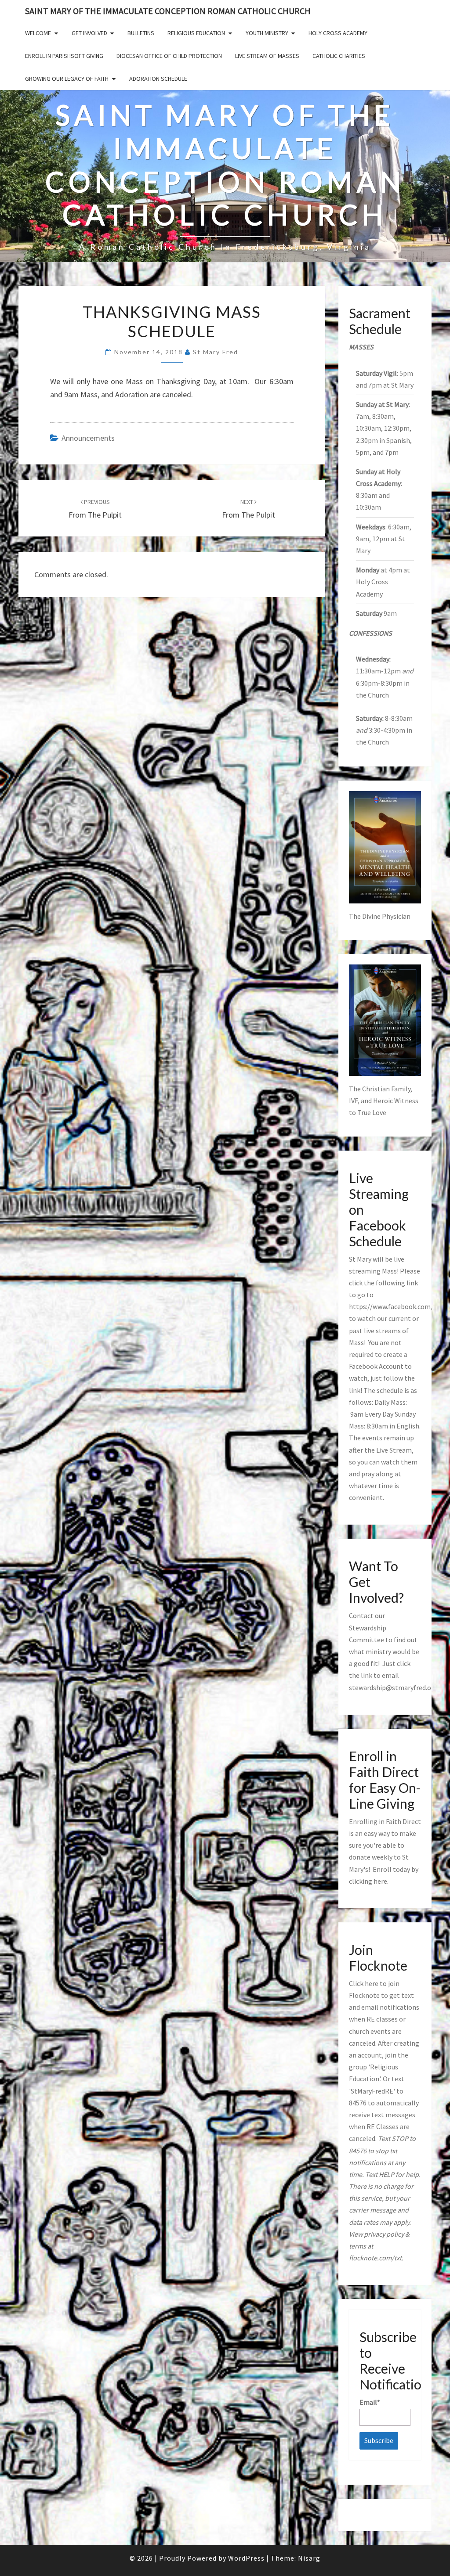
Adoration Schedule (158, 79)
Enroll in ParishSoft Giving (64, 56)
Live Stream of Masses (267, 56)
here (380, 1881)
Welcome (38, 33)
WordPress (246, 2558)
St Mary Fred (216, 352)
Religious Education (196, 33)
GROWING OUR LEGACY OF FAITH (67, 79)
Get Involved (89, 33)
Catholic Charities (339, 56)
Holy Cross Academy (338, 33)
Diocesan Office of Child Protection (169, 56)
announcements (88, 438)
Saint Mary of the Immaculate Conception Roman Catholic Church (168, 11)
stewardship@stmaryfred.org (393, 1687)
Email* (370, 2402)
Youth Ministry (267, 33)
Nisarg (309, 2558)
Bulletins (141, 33)
